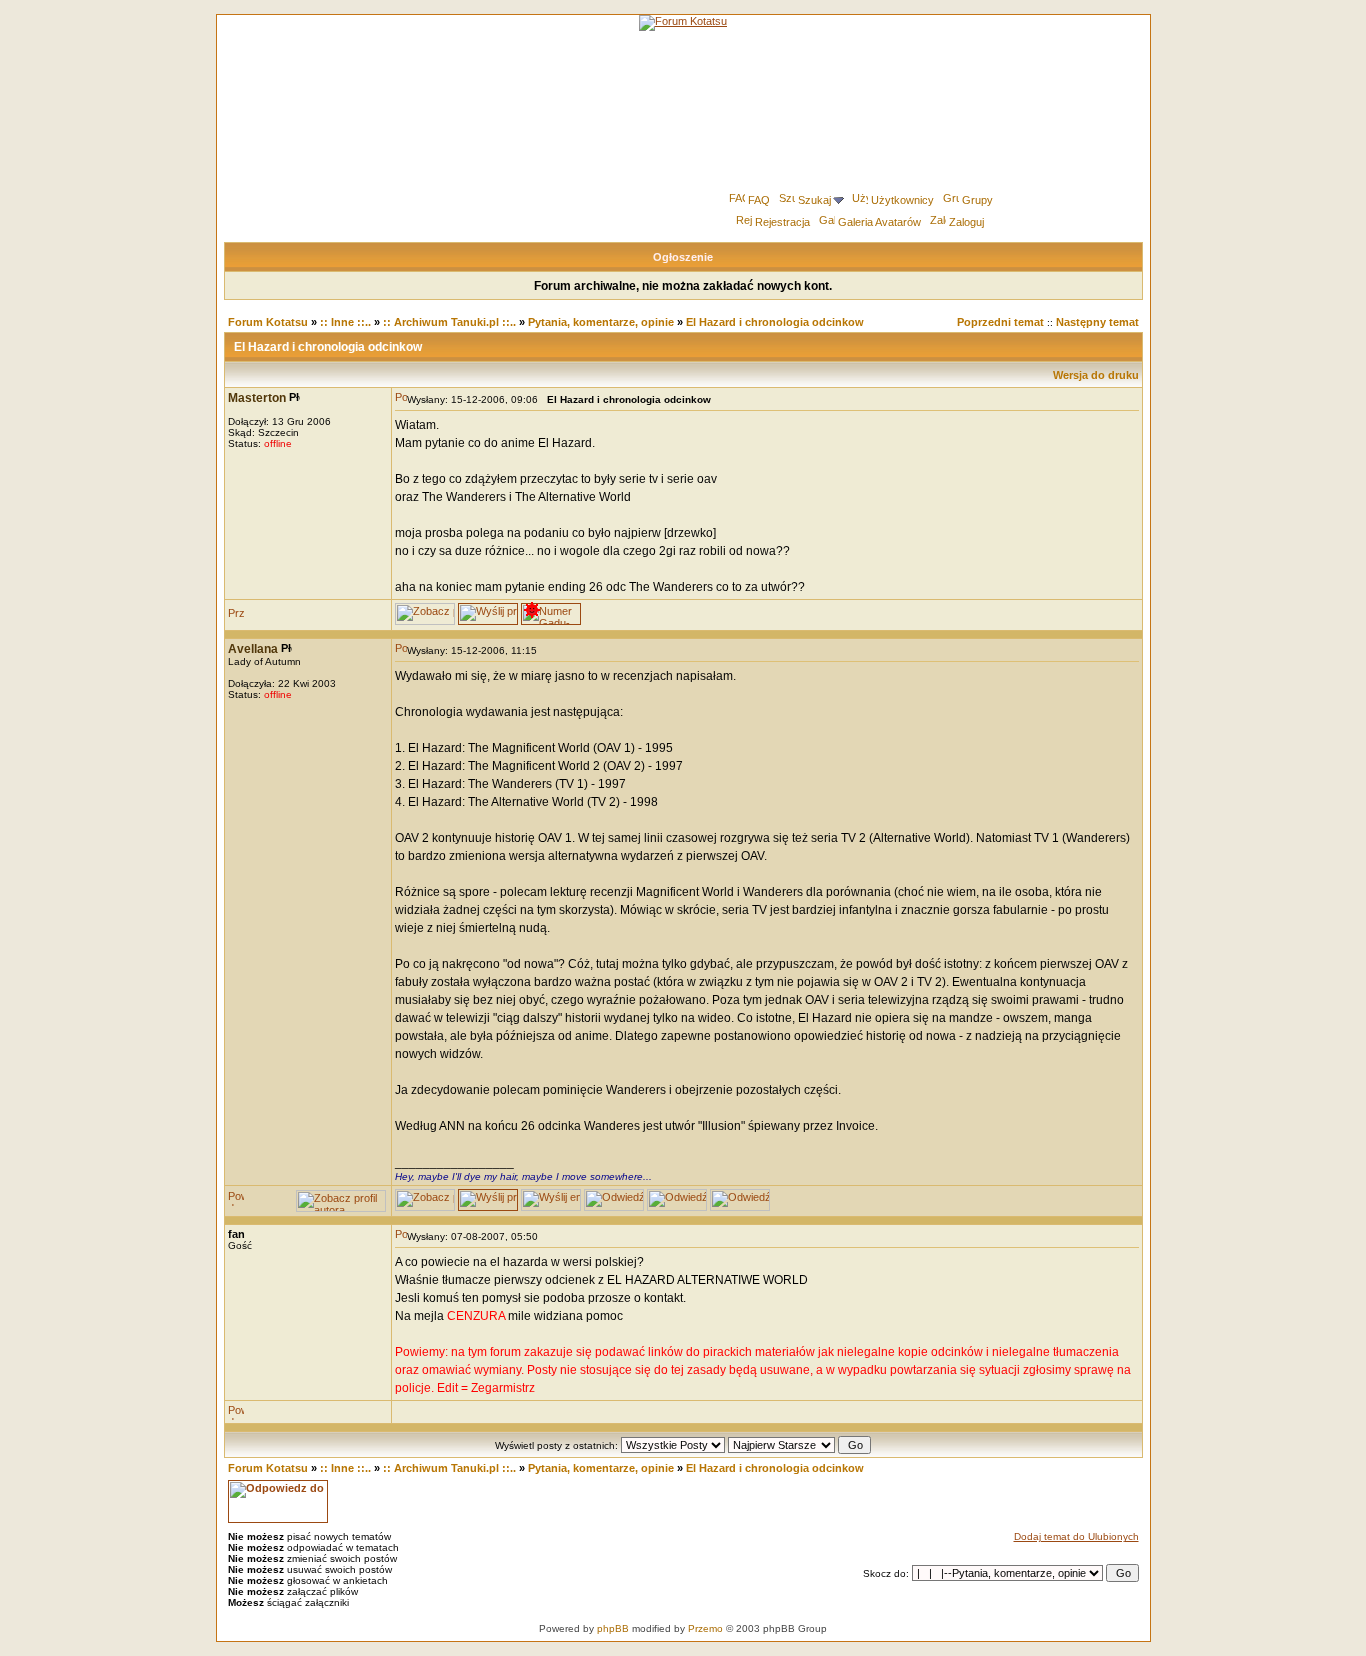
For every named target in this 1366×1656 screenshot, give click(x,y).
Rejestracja (782, 222)
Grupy (977, 200)
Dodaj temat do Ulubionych (1076, 1536)
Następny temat (1097, 322)
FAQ (759, 200)
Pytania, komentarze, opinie (601, 322)
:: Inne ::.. (345, 322)
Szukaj (814, 200)
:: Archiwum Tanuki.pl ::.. (449, 322)
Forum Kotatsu (268, 322)
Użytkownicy (902, 200)
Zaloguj (966, 222)
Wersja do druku (1096, 375)
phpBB (613, 1628)
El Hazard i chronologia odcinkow (775, 322)
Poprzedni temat (1000, 322)
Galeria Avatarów (879, 222)
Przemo (705, 1628)
